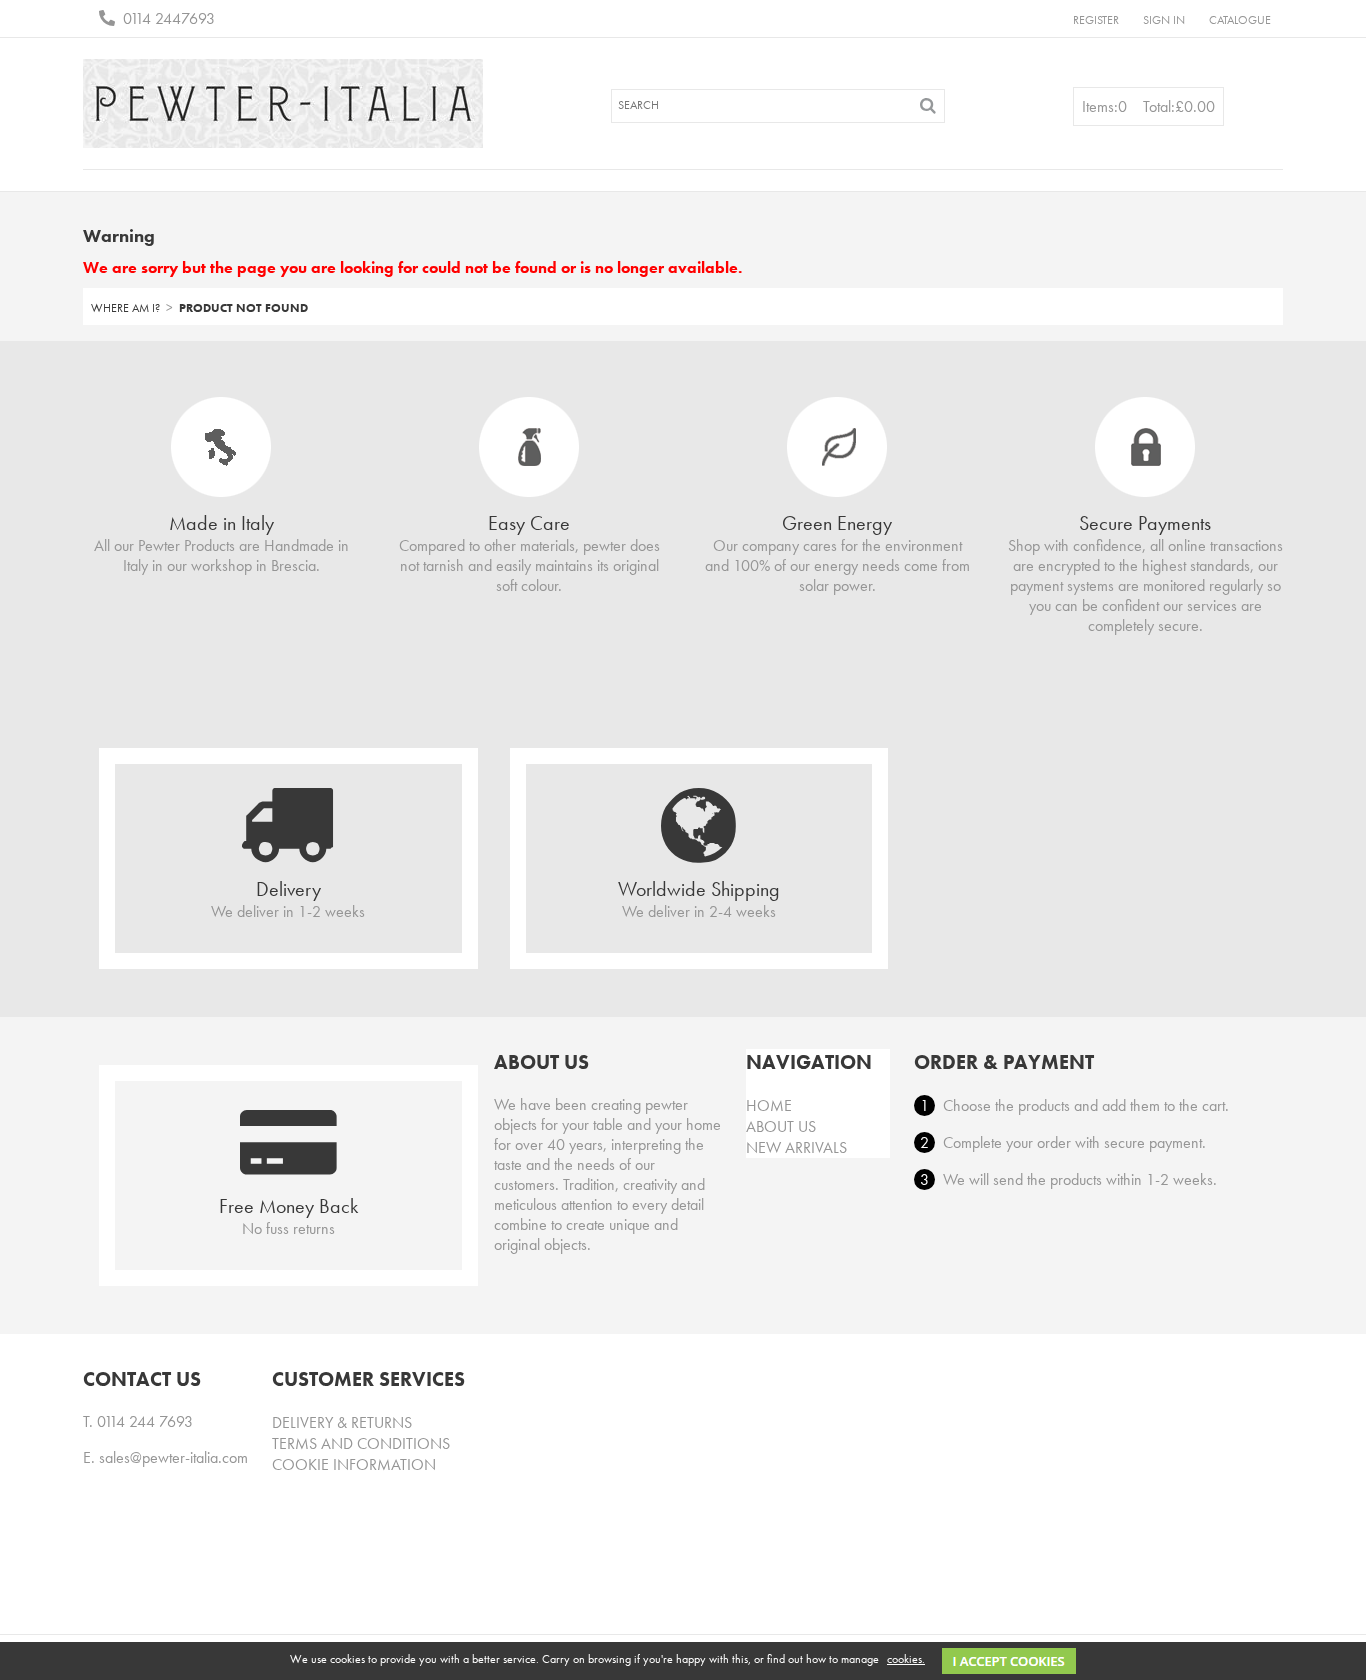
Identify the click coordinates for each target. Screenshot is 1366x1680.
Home (769, 1105)
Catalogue (1240, 20)
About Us (781, 1126)
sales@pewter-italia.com (173, 1457)
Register (1096, 20)
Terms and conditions (361, 1443)
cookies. (906, 1659)
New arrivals (796, 1147)
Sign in (1164, 20)
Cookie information (354, 1464)
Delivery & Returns (342, 1422)
